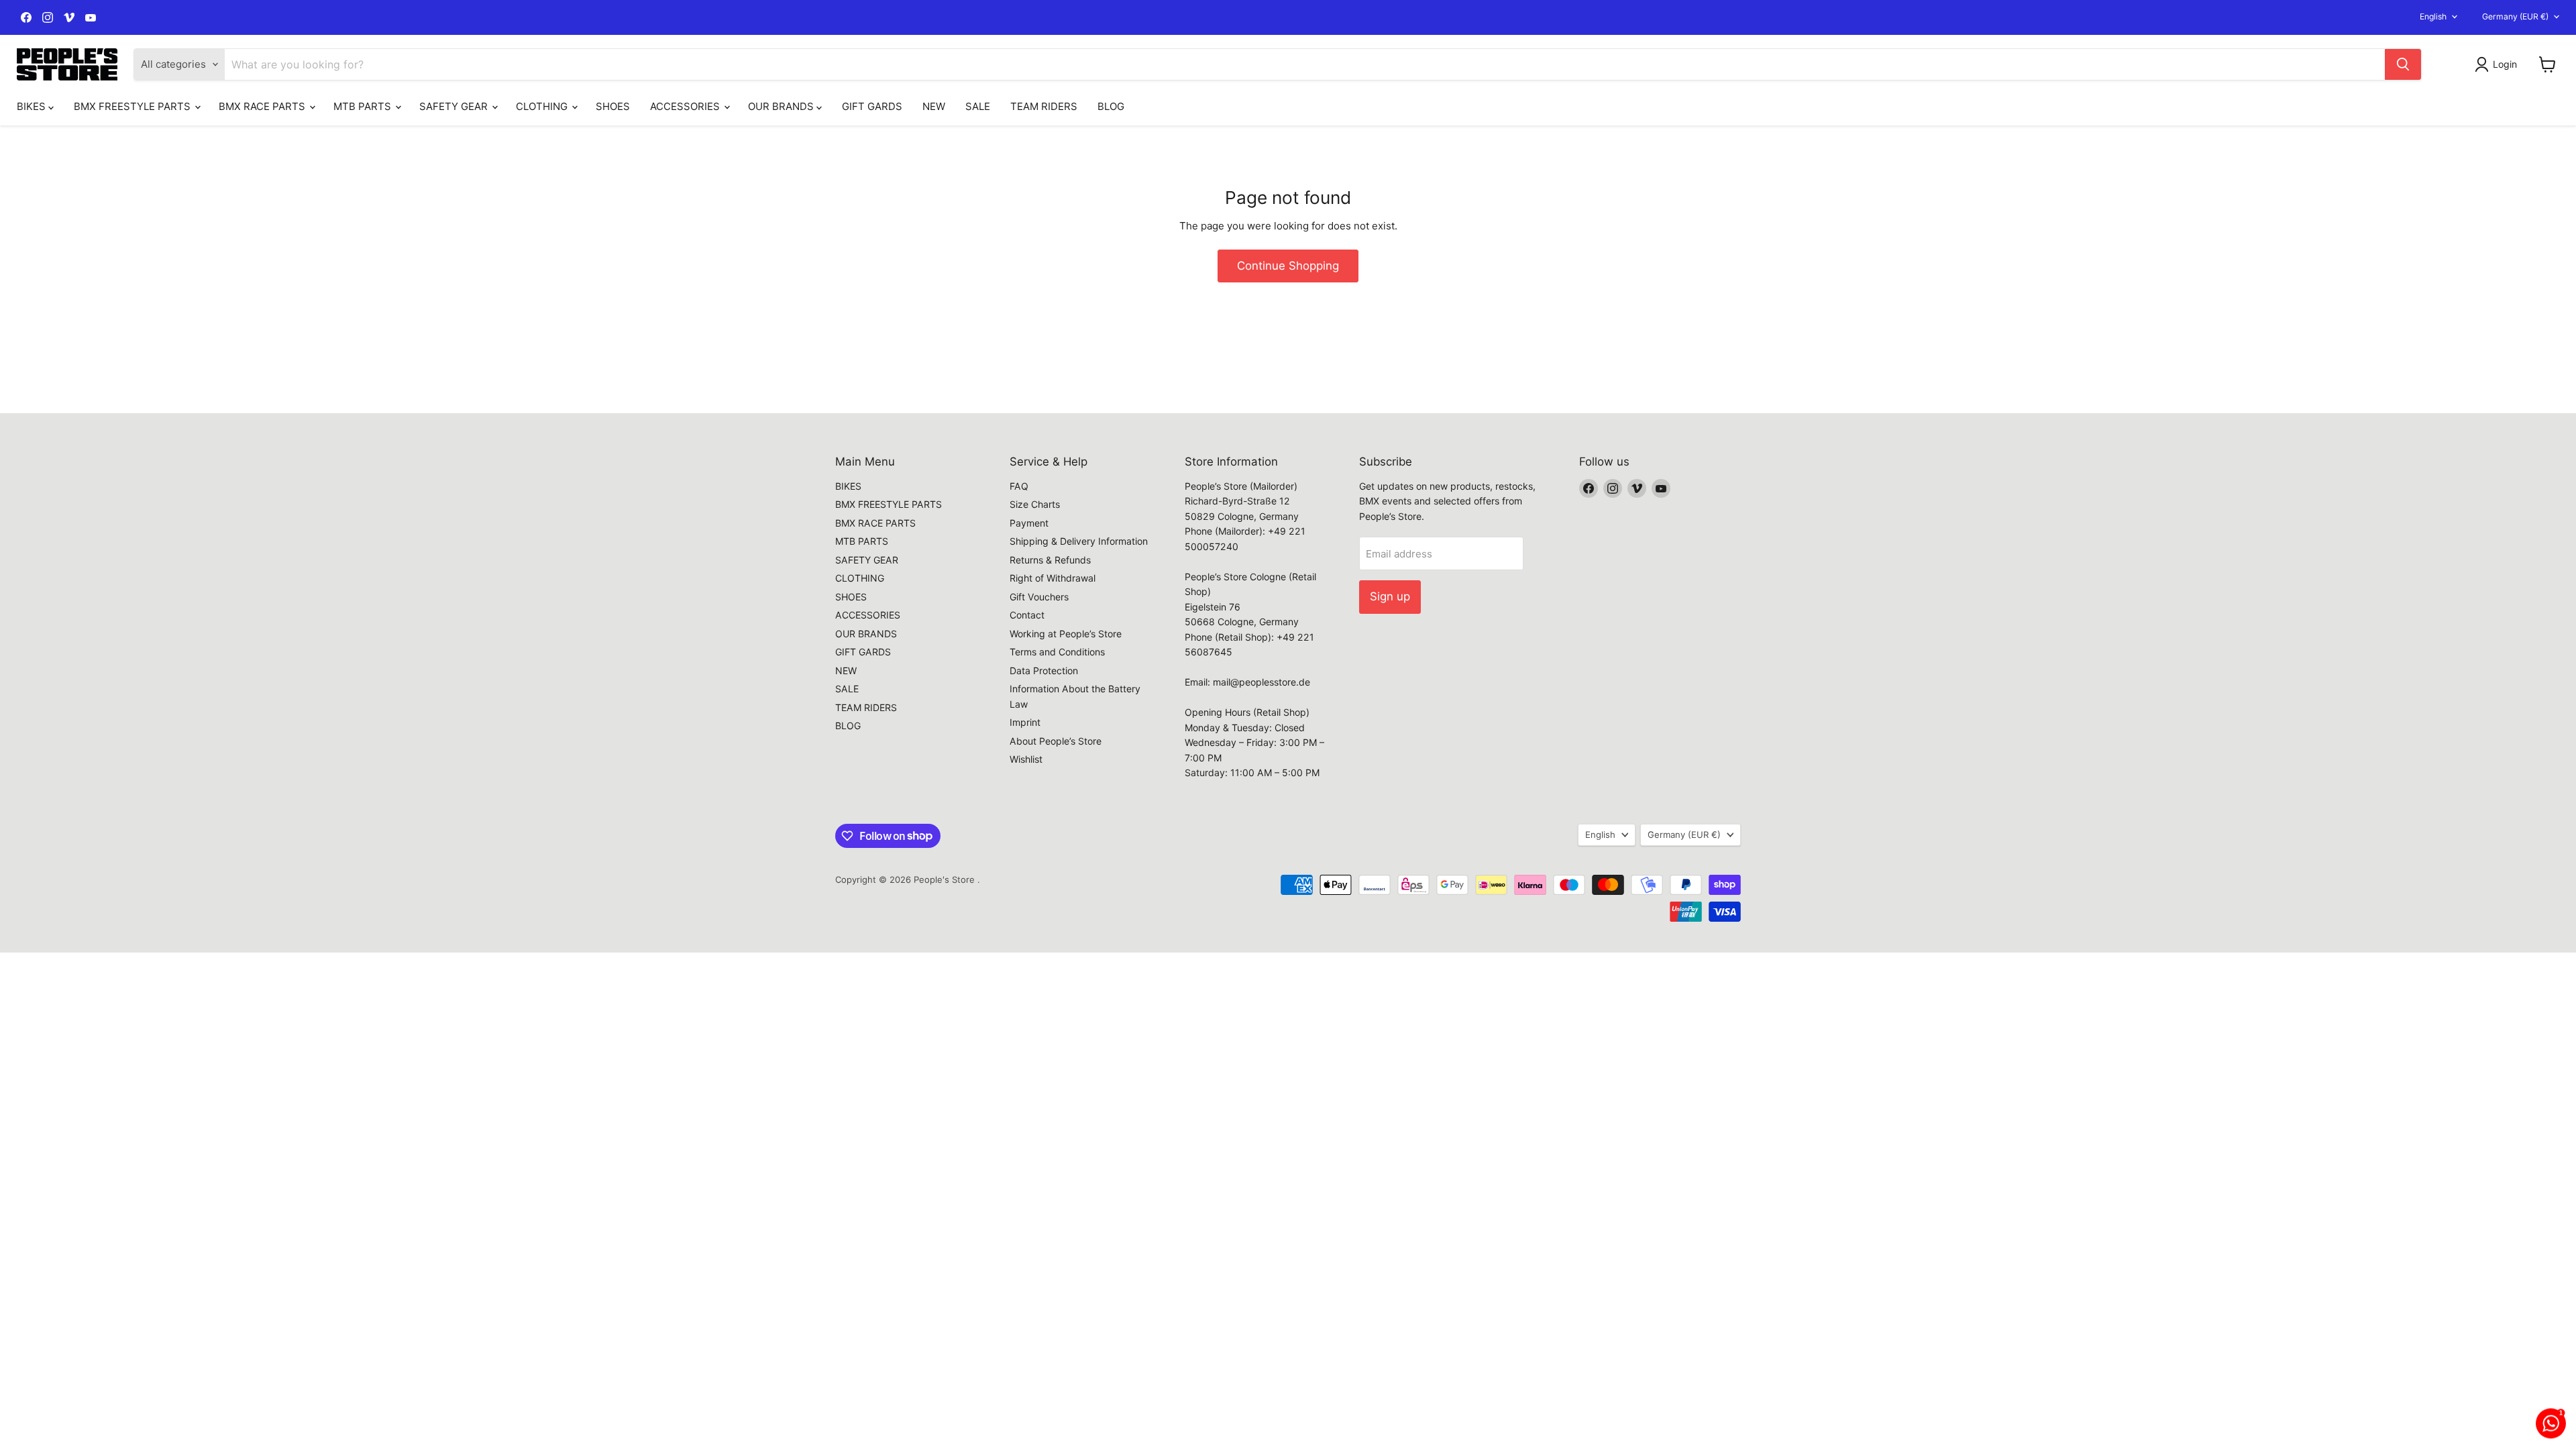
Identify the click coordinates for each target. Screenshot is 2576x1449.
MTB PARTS (364, 106)
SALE (978, 106)
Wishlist (1026, 759)
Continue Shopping (1288, 266)
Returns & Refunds (1050, 560)
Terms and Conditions (1057, 652)
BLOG (1111, 106)
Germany (2515, 16)
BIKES (33, 106)
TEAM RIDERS (1044, 106)
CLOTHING (543, 106)
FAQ (1019, 486)
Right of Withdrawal (1053, 578)
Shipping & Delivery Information (1079, 541)
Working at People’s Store (1066, 634)
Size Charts (1035, 504)
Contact (1027, 615)
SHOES (613, 106)
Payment (1029, 523)
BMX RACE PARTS (263, 106)
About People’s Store (1056, 741)
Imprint (1025, 722)
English (2433, 16)
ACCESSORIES (686, 106)
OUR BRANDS (782, 106)
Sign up (1390, 596)
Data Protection (1044, 670)
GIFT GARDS (872, 106)
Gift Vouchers (1039, 597)
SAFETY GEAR (455, 106)
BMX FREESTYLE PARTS (133, 106)
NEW (934, 106)
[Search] (2403, 64)
